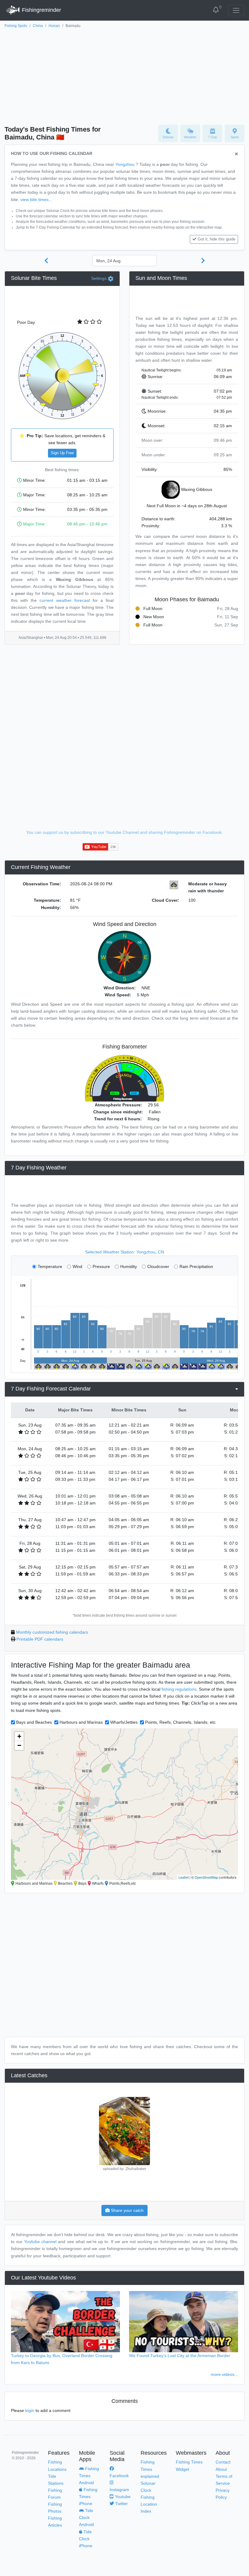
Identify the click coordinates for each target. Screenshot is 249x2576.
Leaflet (184, 1877)
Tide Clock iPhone (86, 2539)
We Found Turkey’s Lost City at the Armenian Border (180, 2356)
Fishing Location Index (149, 2504)
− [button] (19, 1745)
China (38, 26)
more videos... (224, 2374)
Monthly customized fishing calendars (52, 1632)
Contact (223, 2462)
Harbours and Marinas (81, 1722)
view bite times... (36, 200)
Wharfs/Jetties (124, 1722)
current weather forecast (65, 600)
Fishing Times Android (89, 2476)
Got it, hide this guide (217, 239)
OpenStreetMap (206, 1877)
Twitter (121, 2504)
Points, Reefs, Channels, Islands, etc (180, 1722)
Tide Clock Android (86, 2517)
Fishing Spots (16, 26)
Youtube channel (40, 2242)
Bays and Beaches (34, 1722)
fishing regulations (179, 1689)
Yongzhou (125, 164)
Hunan (54, 26)
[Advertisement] (124, 75)
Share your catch (127, 2210)
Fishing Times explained (150, 2469)
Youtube (122, 2497)
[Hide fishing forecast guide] (236, 154)
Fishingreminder (41, 10)
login (30, 2410)
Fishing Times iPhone (88, 2497)
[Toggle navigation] (236, 10)
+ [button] (19, 1736)
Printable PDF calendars (40, 1639)
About (221, 2469)
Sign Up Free (62, 453)
